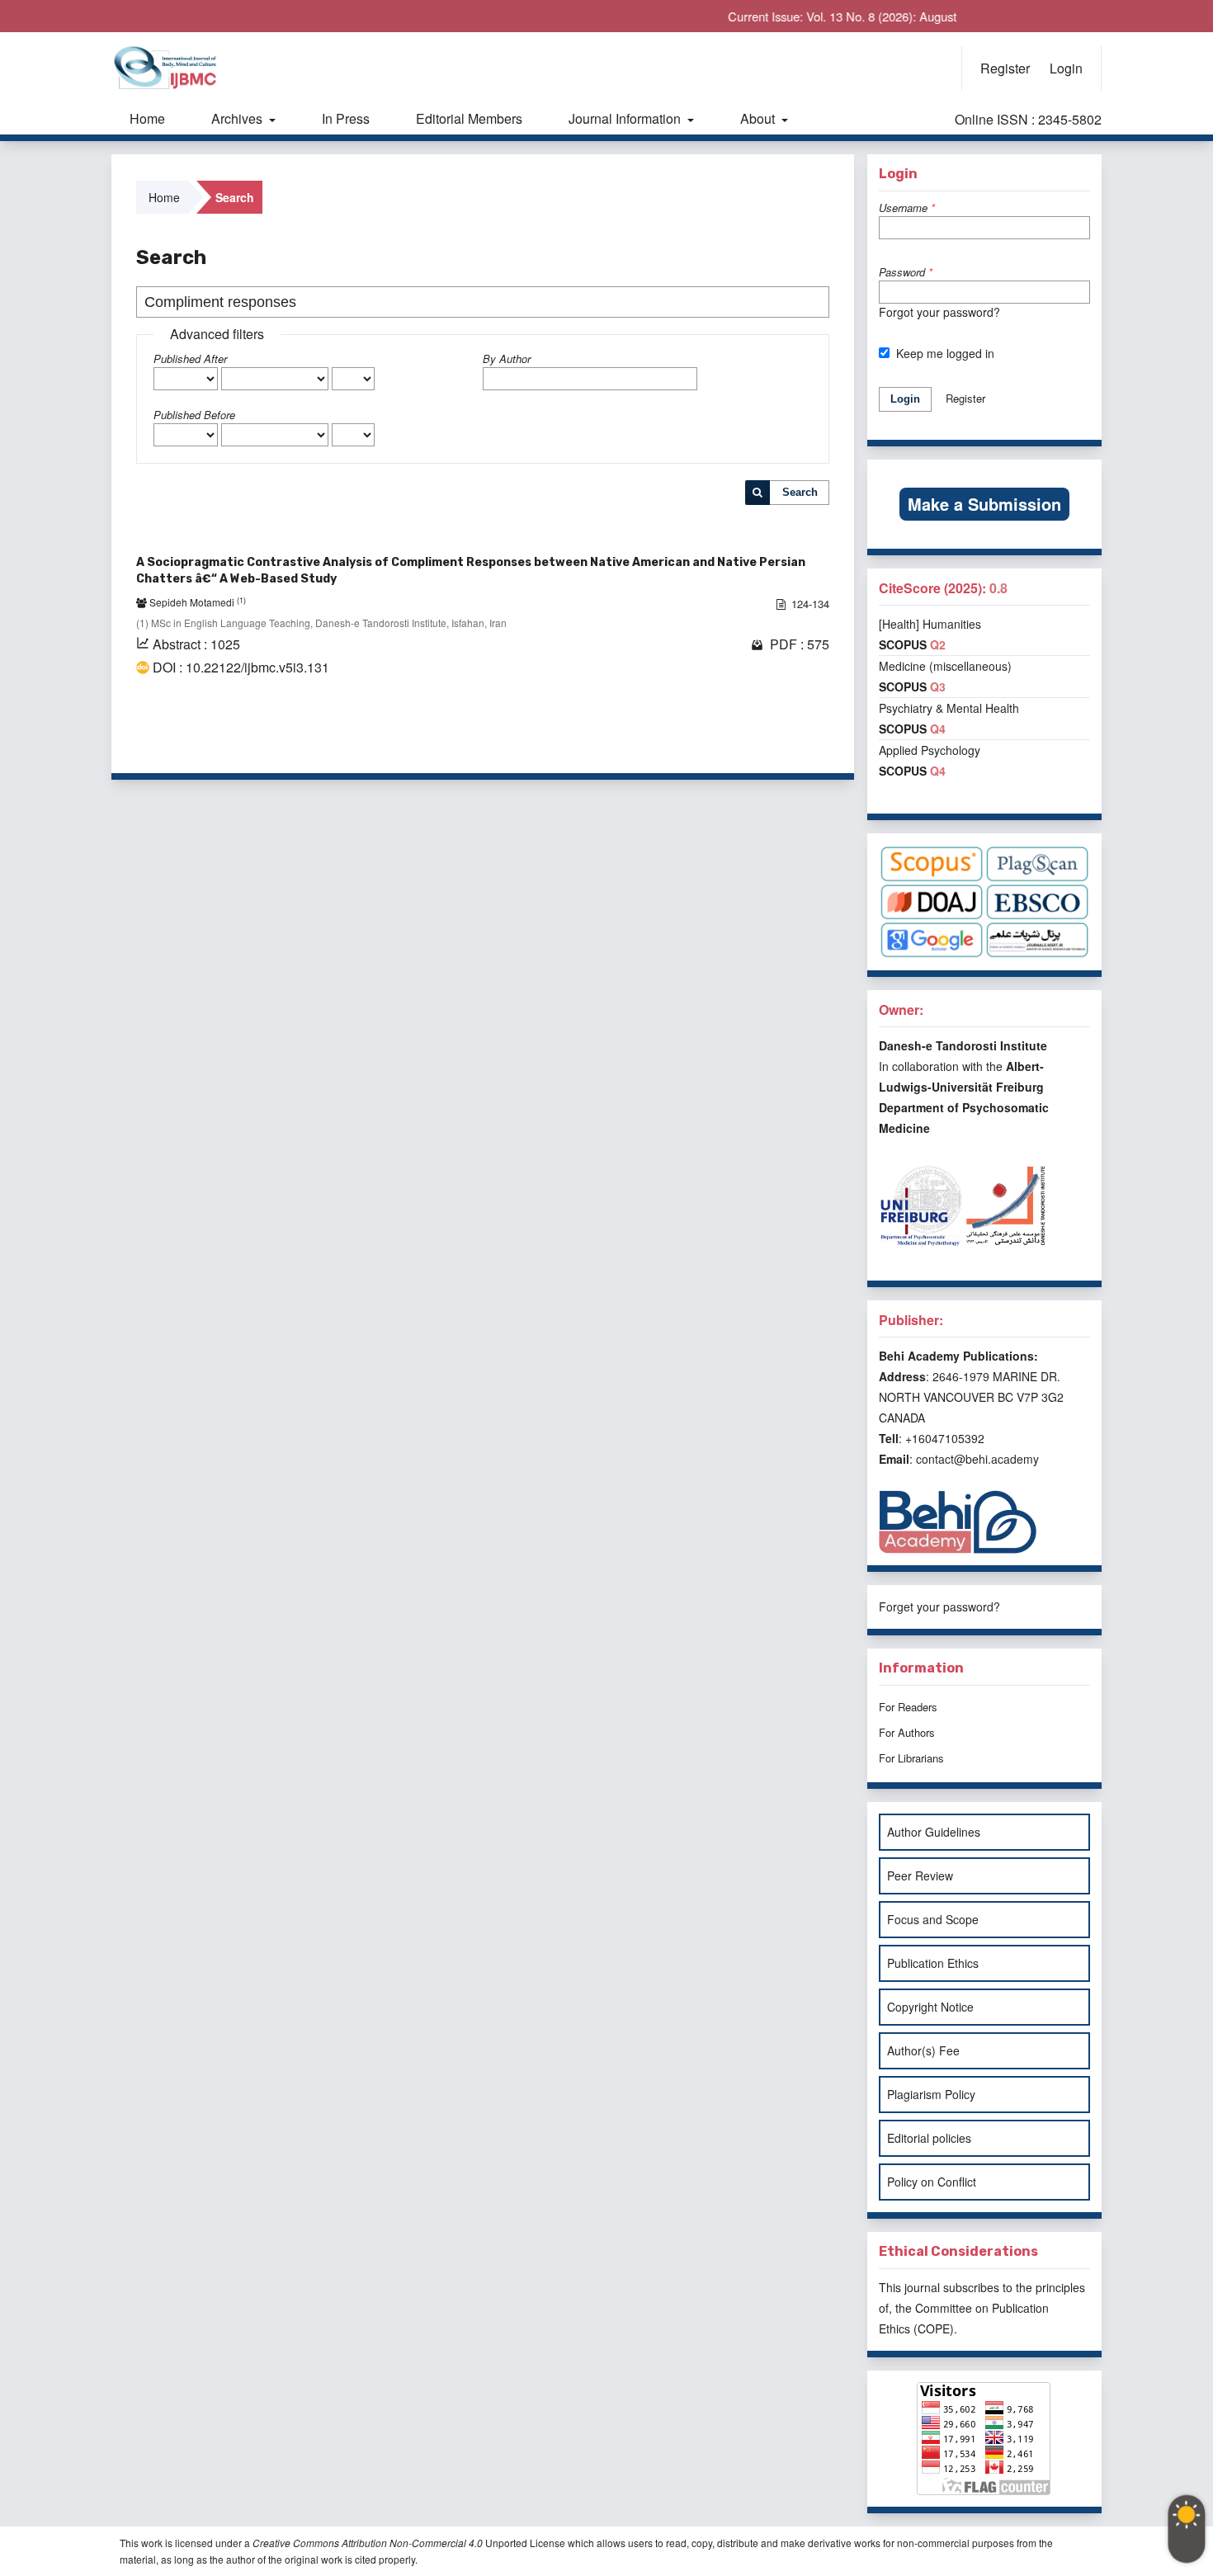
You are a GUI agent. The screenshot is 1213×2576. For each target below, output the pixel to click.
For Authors (907, 1732)
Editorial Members (469, 118)
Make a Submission (984, 504)
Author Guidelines (934, 1832)
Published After (190, 359)
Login (1066, 68)
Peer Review (920, 1875)
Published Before (194, 415)
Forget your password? (939, 1606)
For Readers (908, 1707)
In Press (346, 118)
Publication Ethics (933, 1963)
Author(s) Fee (923, 2050)
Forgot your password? (939, 312)
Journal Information (626, 118)
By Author (507, 359)
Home (147, 118)
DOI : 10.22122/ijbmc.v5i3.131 (241, 668)
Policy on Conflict (932, 2182)
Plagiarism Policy (931, 2094)
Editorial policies (929, 2138)
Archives (238, 118)
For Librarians (911, 1758)
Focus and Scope (933, 1919)
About (759, 118)
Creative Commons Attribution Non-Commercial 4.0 (368, 2543)
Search (800, 492)
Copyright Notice (930, 2007)
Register (1005, 68)
